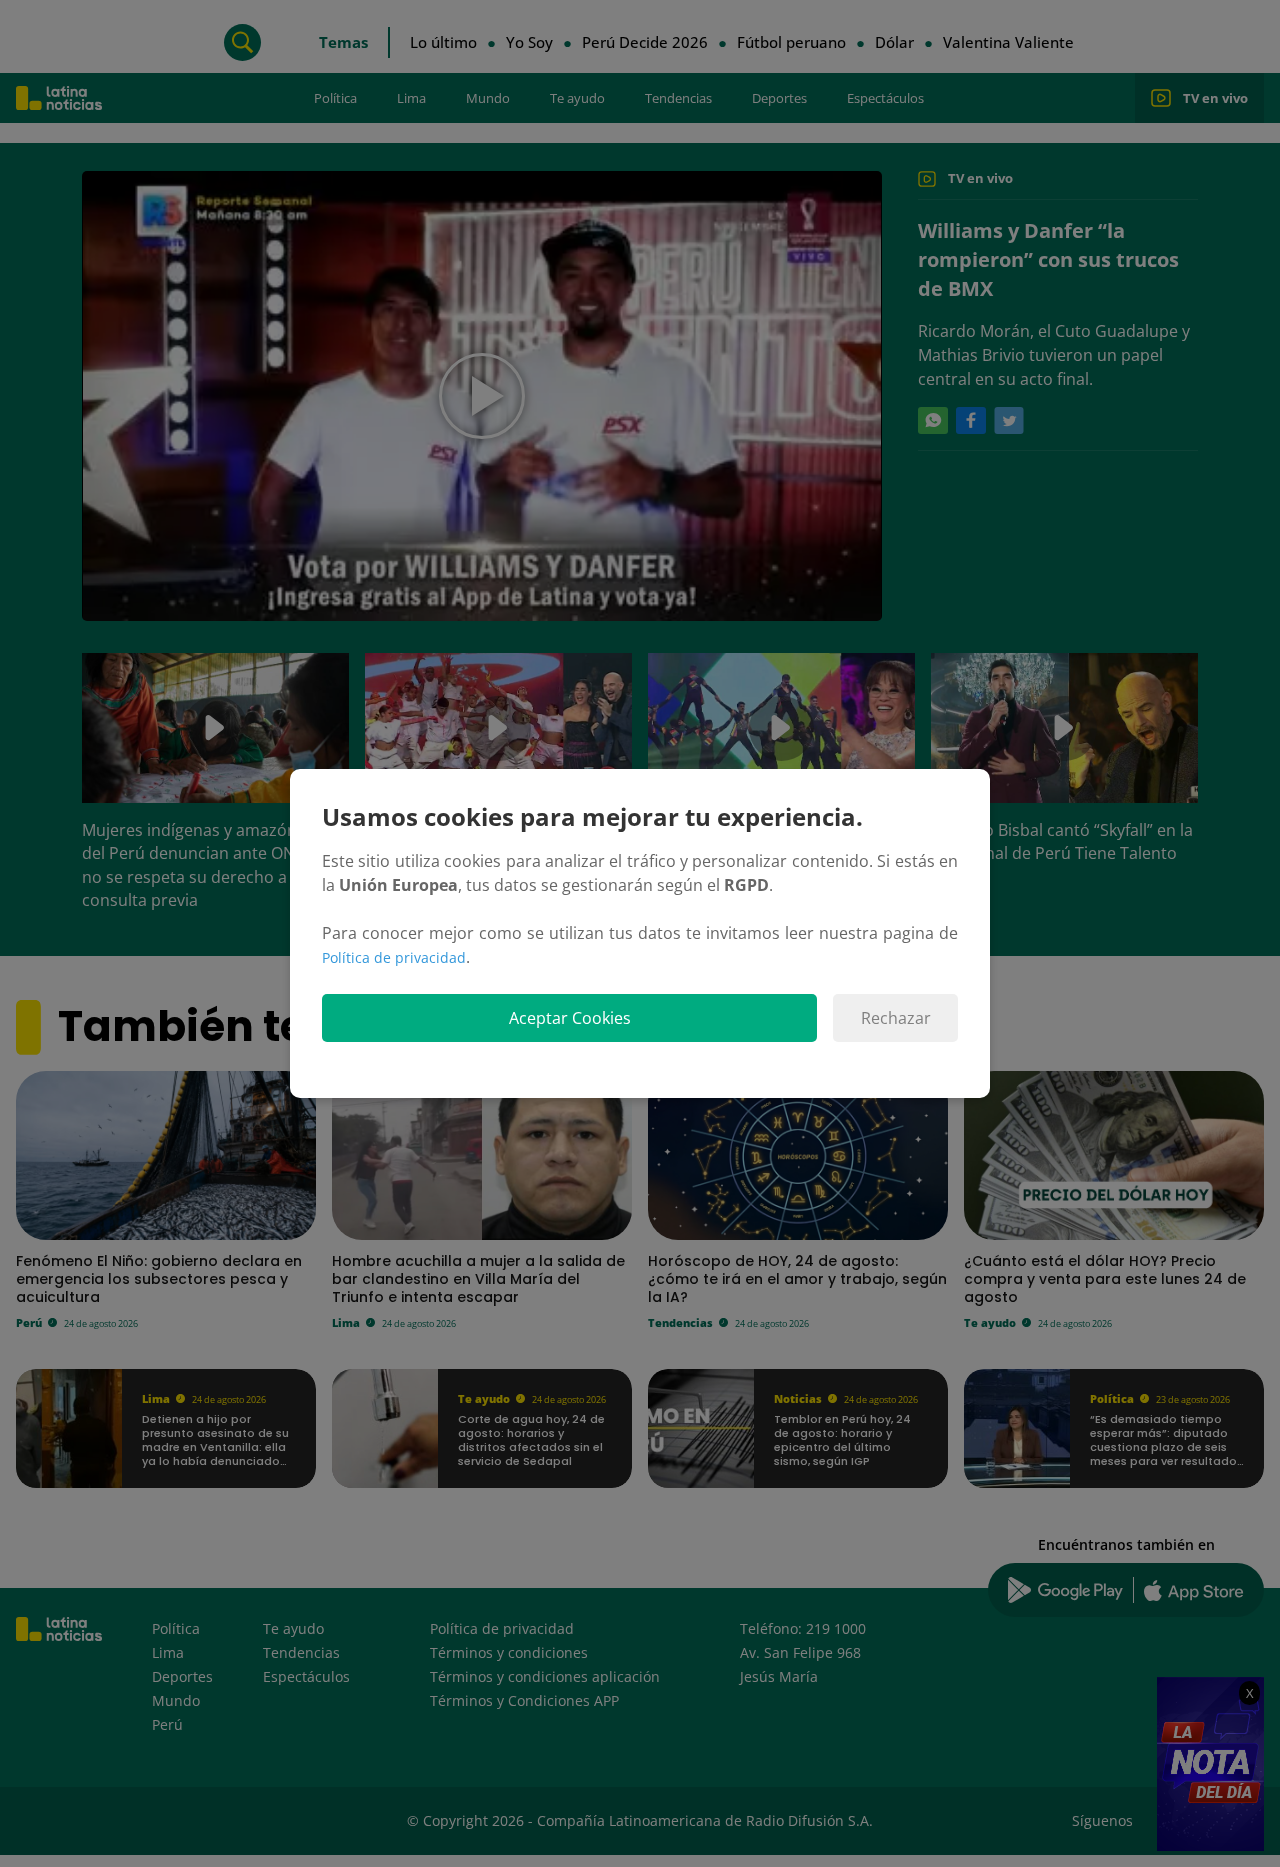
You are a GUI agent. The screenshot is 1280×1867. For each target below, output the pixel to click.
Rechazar (896, 1018)
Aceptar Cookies (570, 1018)
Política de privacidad (394, 957)
